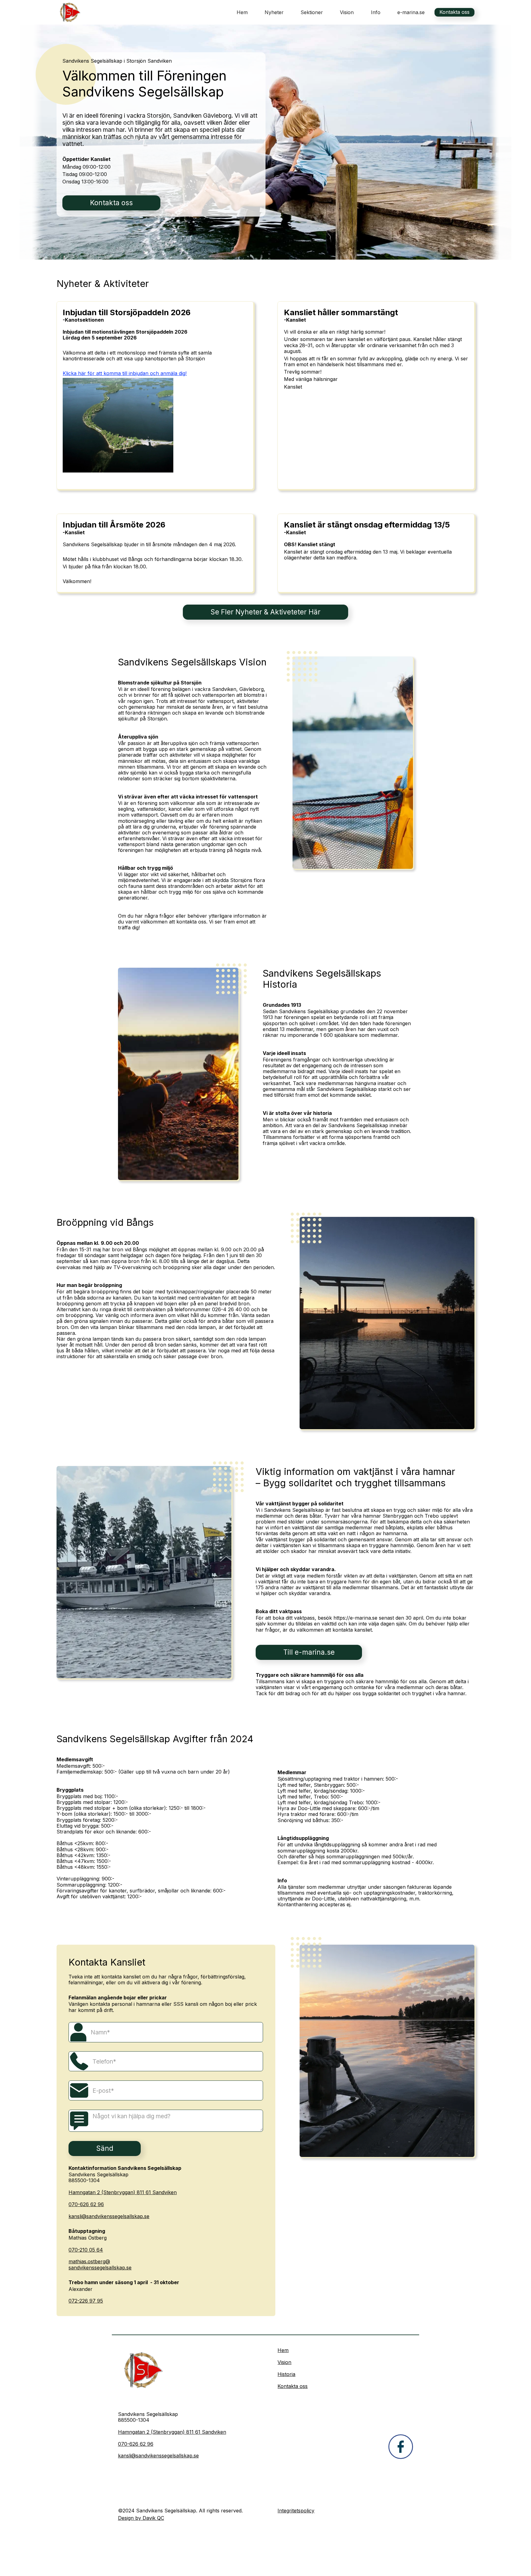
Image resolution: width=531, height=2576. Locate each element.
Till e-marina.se (309, 1652)
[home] (69, 12)
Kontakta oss (454, 12)
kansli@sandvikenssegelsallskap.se (109, 2216)
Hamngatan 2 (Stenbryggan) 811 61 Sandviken (123, 2192)
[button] (312, 12)
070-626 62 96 (86, 2204)
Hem (242, 12)
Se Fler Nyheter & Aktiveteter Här (265, 612)
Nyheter (274, 12)
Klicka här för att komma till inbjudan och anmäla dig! (125, 373)
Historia (286, 2374)
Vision (347, 12)
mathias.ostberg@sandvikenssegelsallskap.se (100, 2264)
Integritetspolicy (296, 2511)
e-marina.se (411, 12)
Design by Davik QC (141, 2518)
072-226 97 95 (86, 2301)
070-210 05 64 (86, 2250)
